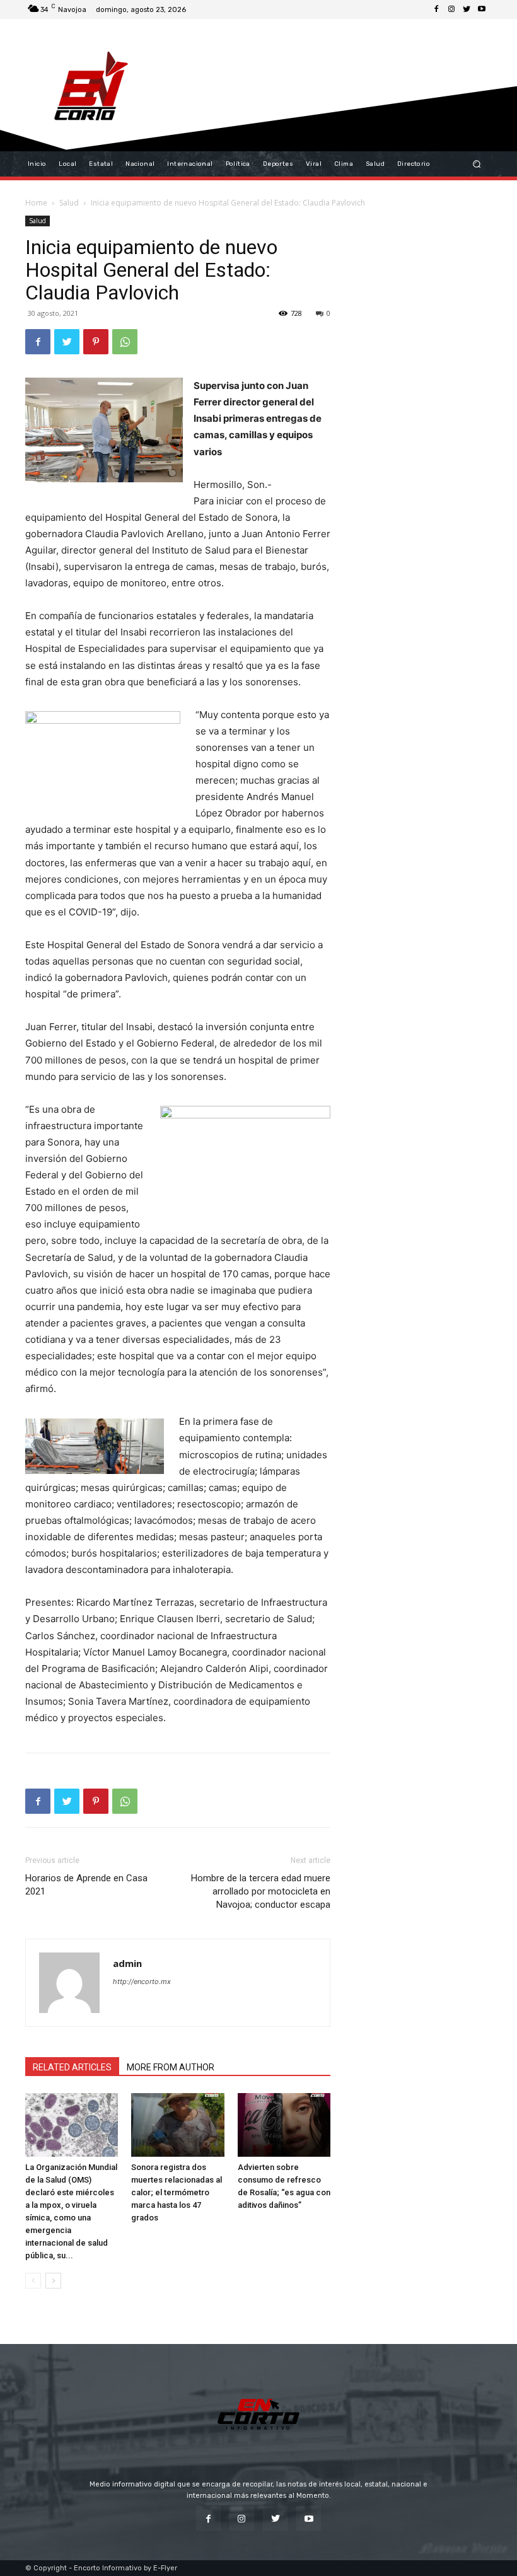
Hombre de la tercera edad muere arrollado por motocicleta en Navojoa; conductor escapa (261, 1891)
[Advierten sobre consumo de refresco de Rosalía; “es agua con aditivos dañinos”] (284, 2125)
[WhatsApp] (125, 342)
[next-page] (53, 2281)
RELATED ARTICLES (72, 2067)
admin (127, 1963)
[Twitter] (467, 9)
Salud (69, 203)
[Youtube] (482, 9)
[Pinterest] (96, 342)
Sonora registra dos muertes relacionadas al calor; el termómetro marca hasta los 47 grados (177, 2192)
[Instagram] (451, 9)
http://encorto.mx (142, 1981)
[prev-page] (33, 2281)
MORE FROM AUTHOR (171, 2067)
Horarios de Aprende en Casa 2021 (86, 1885)
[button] (477, 164)
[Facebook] (436, 9)
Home (36, 203)
